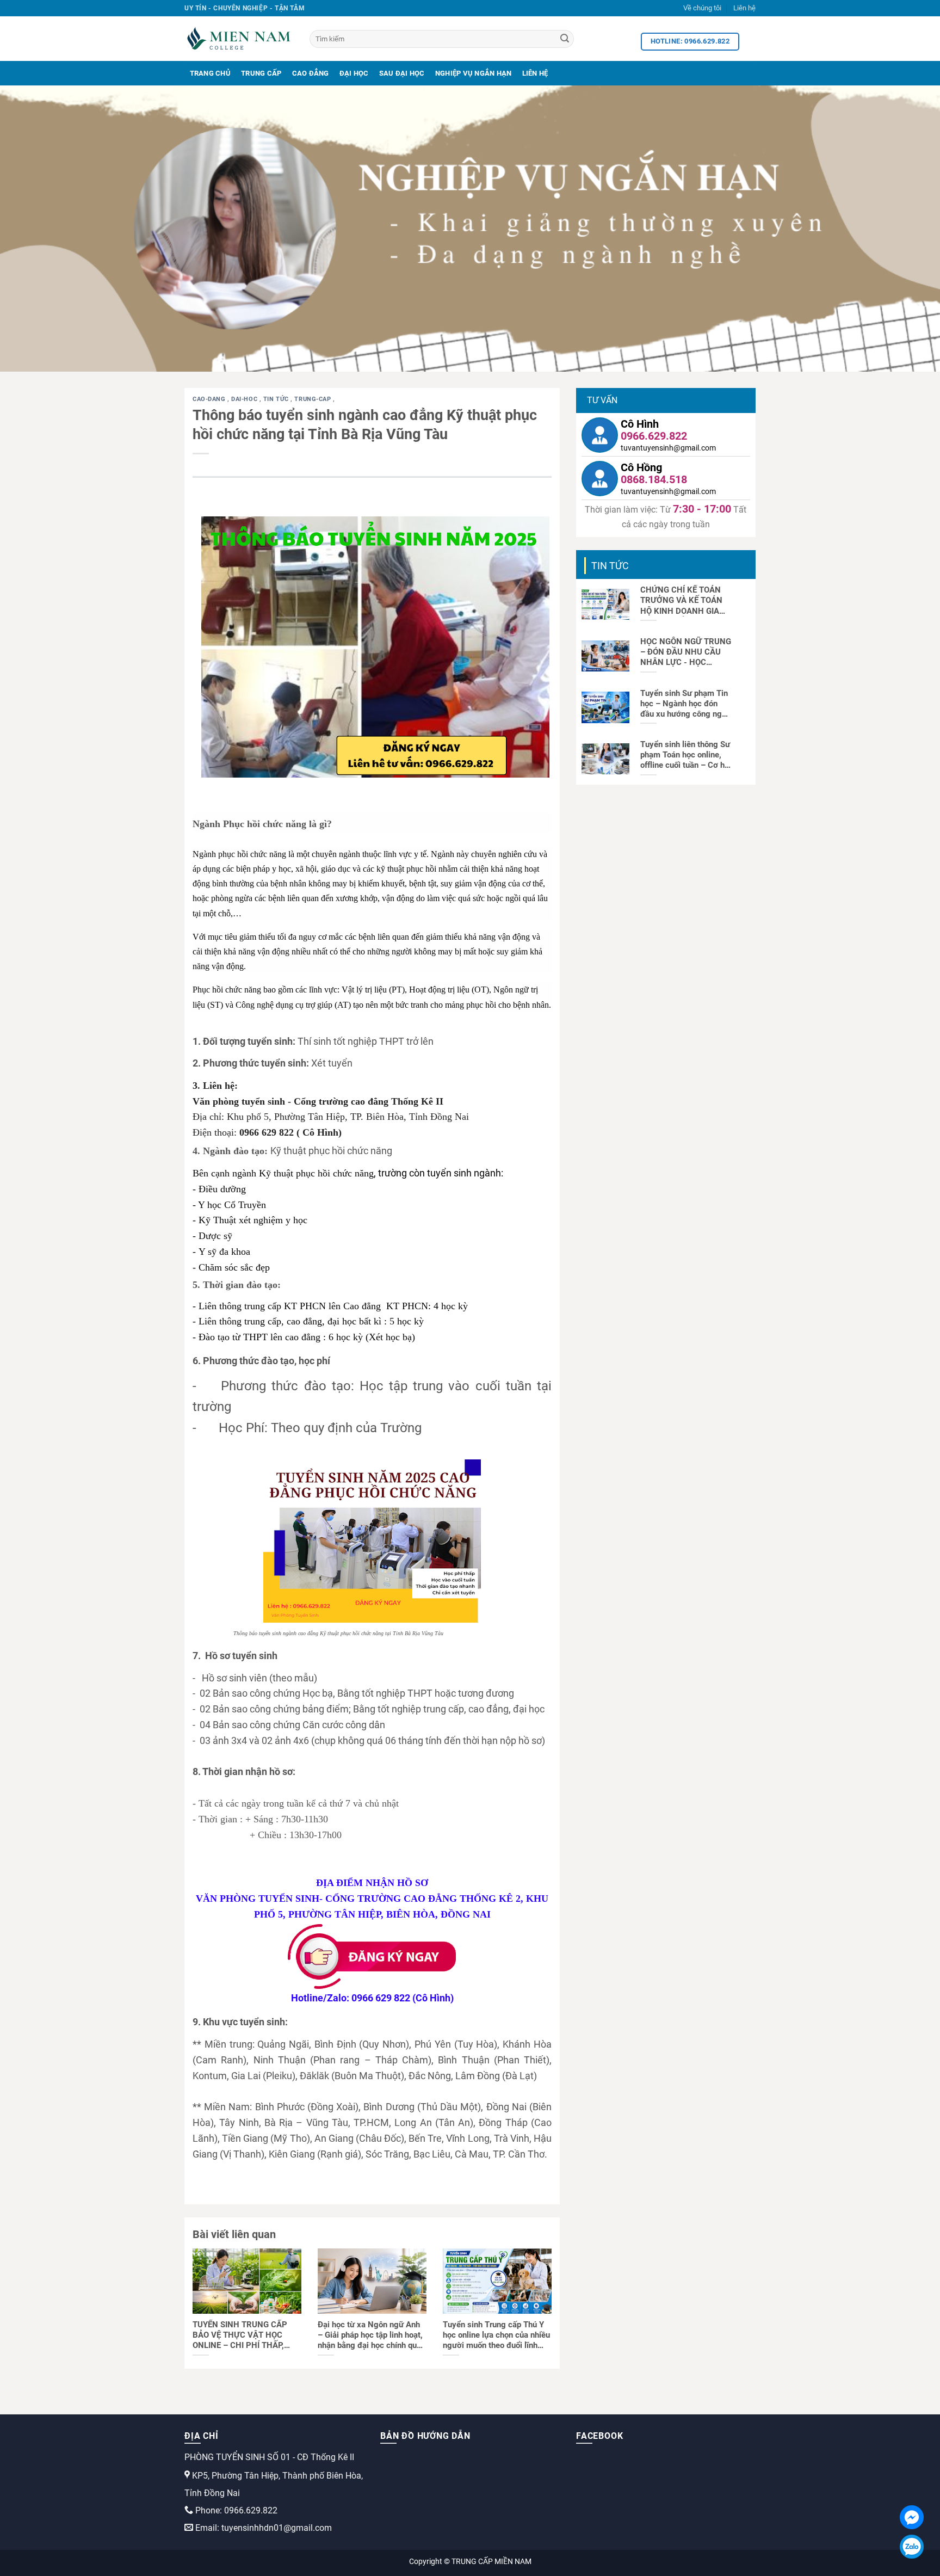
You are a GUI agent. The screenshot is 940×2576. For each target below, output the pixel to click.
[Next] (907, 229)
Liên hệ (744, 8)
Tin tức (277, 399)
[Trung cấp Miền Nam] (239, 39)
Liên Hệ (535, 73)
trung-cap (314, 399)
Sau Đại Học (402, 73)
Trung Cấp (261, 73)
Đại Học (354, 73)
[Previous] (33, 229)
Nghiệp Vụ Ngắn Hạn (474, 73)
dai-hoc (245, 399)
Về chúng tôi (702, 8)
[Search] (565, 39)
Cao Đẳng (311, 73)
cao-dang (210, 399)
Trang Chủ (210, 73)
